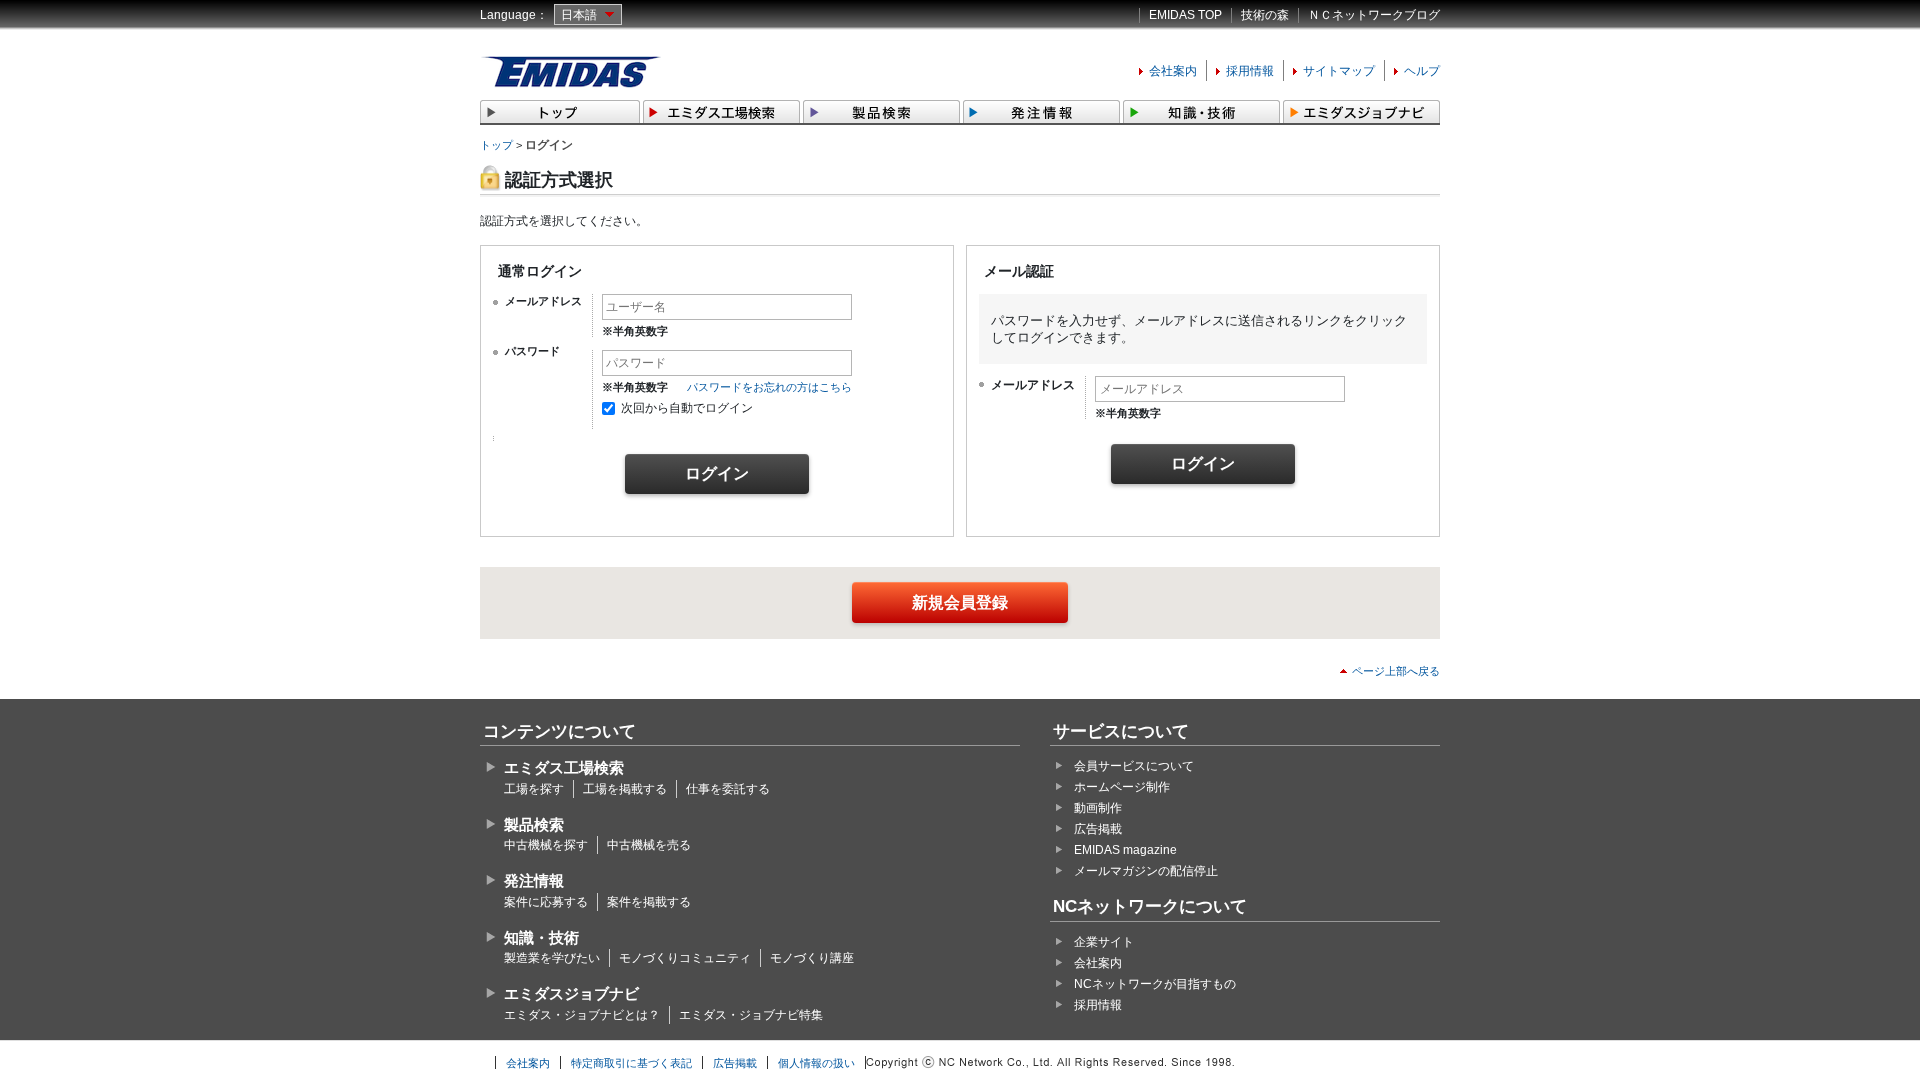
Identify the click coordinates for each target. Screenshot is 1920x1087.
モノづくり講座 (812, 958)
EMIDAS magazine (1125, 850)
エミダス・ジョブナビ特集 (751, 1015)
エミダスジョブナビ (571, 993)
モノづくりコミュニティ (685, 958)
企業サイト (1104, 942)
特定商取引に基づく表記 (631, 1063)
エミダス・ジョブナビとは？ (582, 1015)
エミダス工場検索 (564, 767)
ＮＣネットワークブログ (1374, 15)
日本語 (579, 15)
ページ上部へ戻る (1396, 671)
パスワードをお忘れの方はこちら (769, 387)
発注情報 (534, 880)
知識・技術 (541, 937)
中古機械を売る (649, 845)
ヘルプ (1422, 71)
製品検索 (534, 824)
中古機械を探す (546, 845)
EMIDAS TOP (1185, 15)
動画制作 (1098, 808)
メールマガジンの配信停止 (1146, 871)
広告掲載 (1098, 829)
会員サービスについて (1134, 766)
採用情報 (1250, 71)
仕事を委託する (728, 789)
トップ (496, 145)
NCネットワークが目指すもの (1155, 984)
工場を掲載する (625, 789)
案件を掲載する (649, 902)
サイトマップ (1339, 71)
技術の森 (1265, 15)
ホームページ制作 (1122, 787)
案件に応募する (546, 902)
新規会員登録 (960, 602)
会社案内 (1173, 71)
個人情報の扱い (816, 1063)
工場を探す (534, 789)
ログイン (717, 473)
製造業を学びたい (552, 958)
